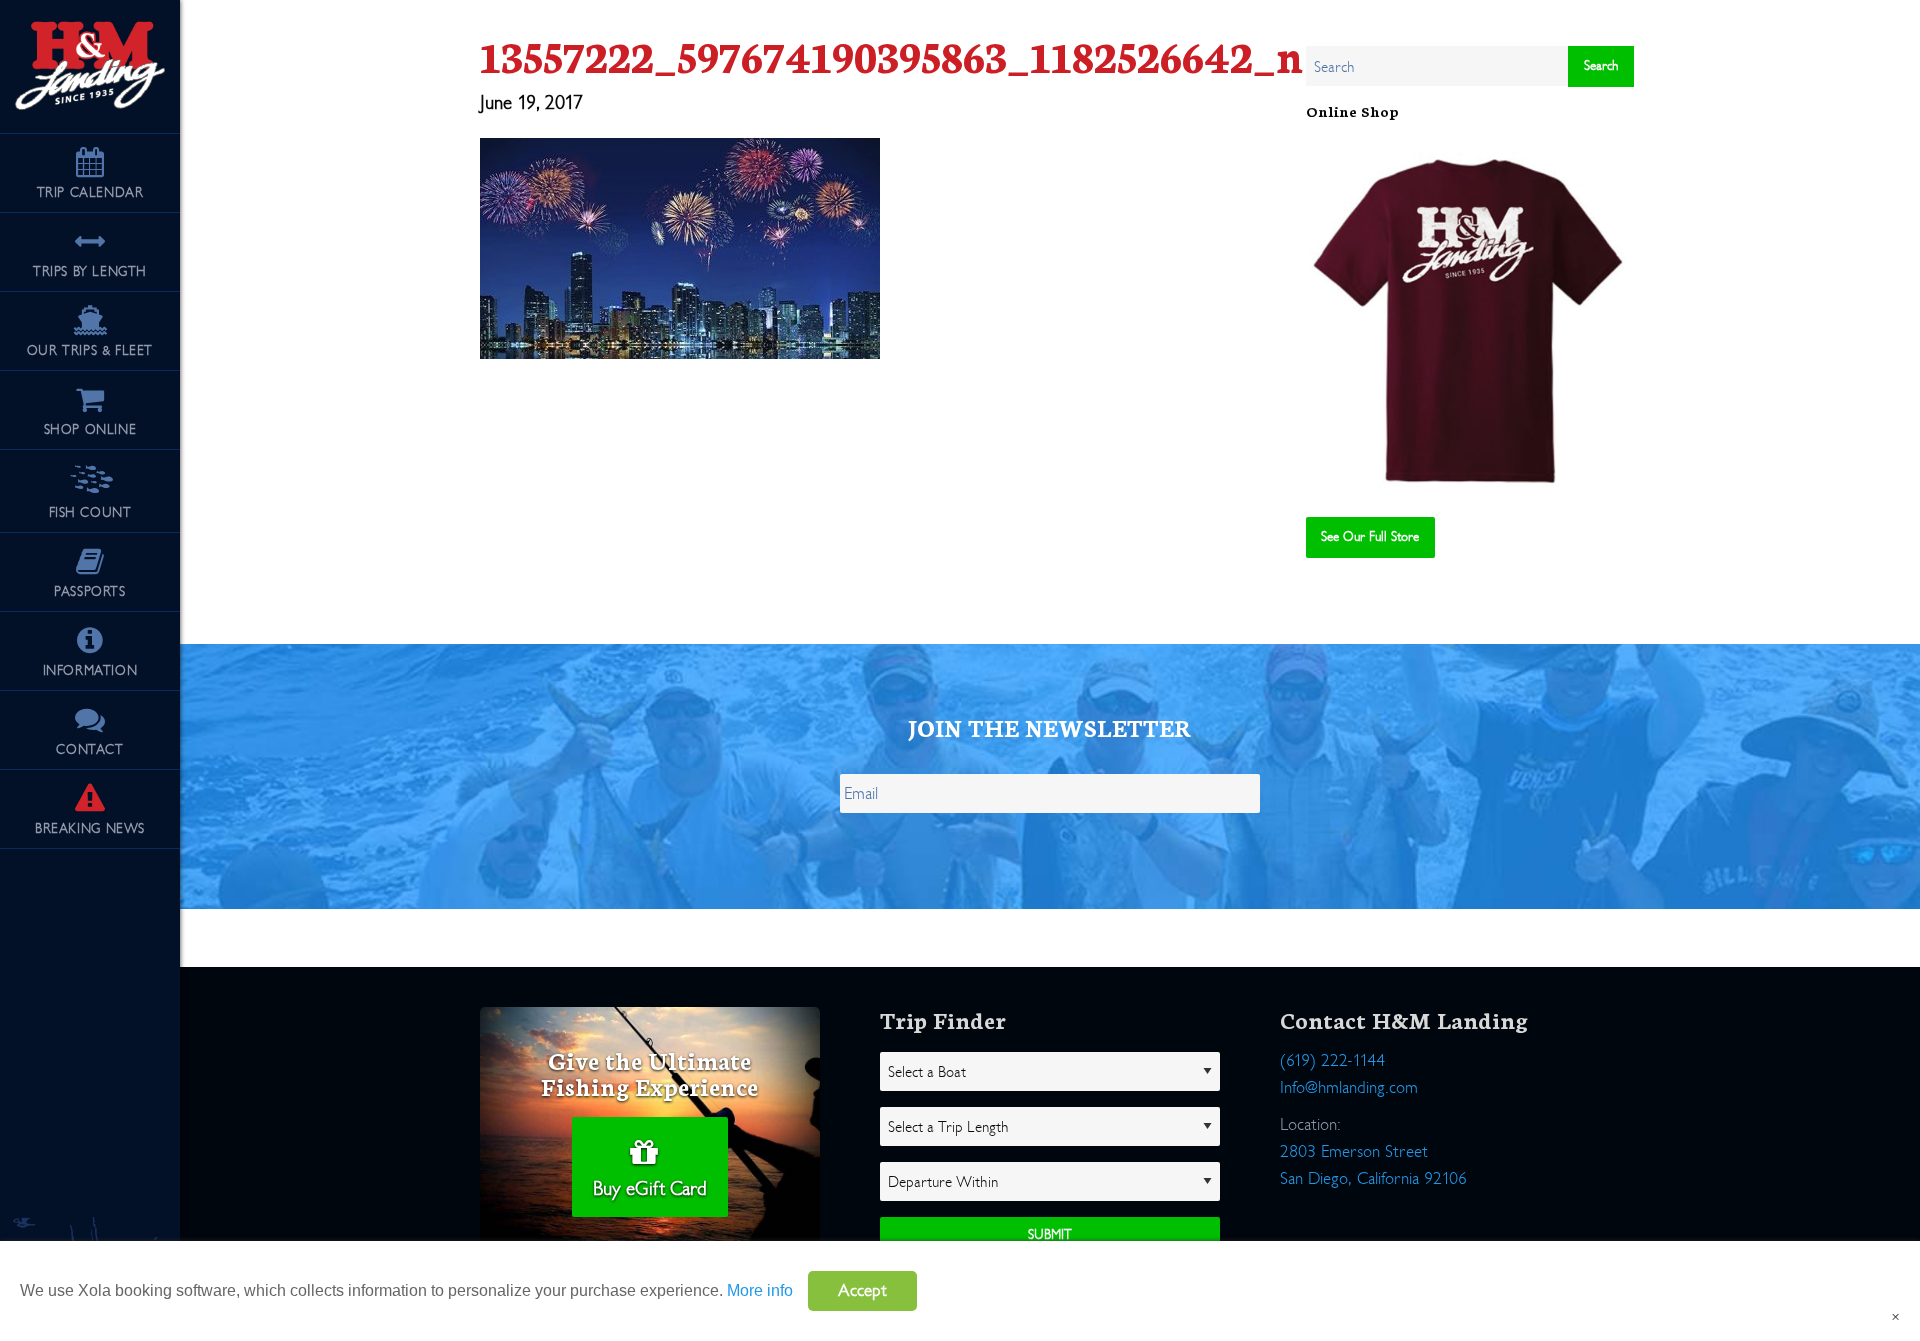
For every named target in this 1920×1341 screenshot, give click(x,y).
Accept (862, 1290)
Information (90, 670)
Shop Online (90, 429)
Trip (90, 192)
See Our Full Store (1370, 536)
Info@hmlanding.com (1349, 1087)
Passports (89, 591)
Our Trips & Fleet (90, 350)
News (90, 828)
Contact (89, 749)
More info (760, 1290)
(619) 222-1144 (1332, 1060)
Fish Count (90, 512)
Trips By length (90, 271)
